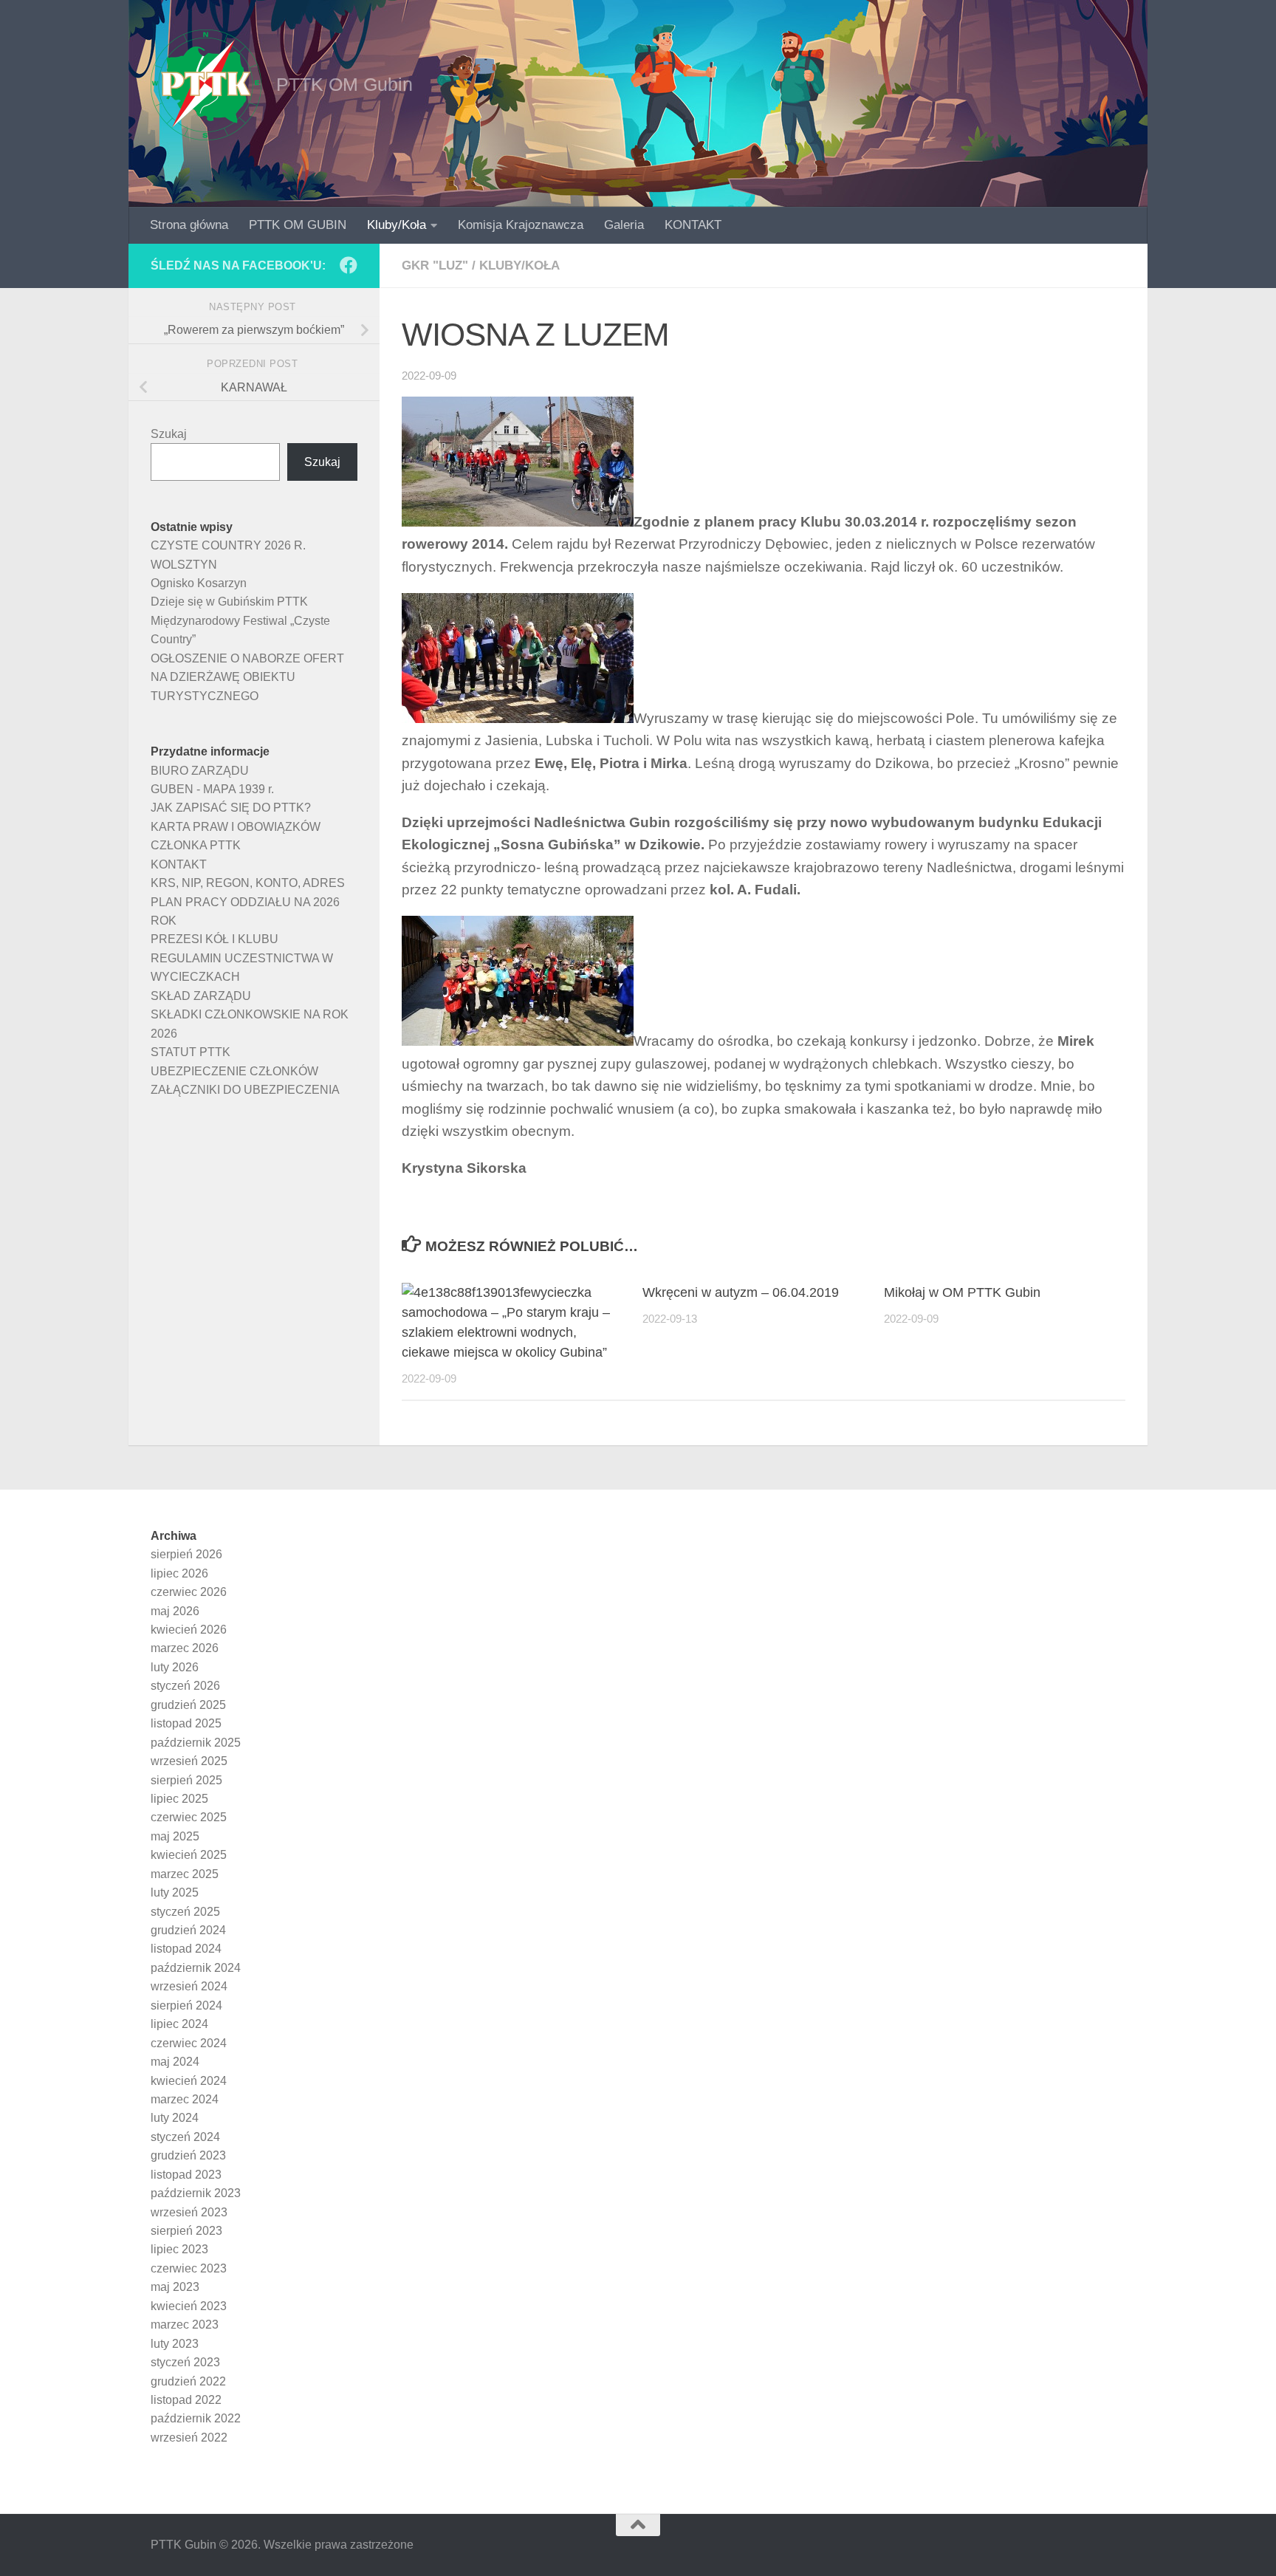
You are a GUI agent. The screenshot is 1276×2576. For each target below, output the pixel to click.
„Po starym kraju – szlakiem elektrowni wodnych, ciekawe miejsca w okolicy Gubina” (506, 1332)
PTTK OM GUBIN (298, 225)
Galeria (624, 225)
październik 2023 (196, 2193)
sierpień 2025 (186, 1780)
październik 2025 (196, 1743)
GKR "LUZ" (435, 266)
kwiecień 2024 (189, 2081)
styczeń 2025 (185, 1912)
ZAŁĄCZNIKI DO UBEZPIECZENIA (245, 1090)
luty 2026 (175, 1667)
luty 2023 (175, 2344)
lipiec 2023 (179, 2249)
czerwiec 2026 (189, 1592)
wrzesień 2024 (189, 1986)
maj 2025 (175, 1836)
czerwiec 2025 (189, 1817)
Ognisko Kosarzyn (199, 583)
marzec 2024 (185, 2099)
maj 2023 (175, 2287)
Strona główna (189, 225)
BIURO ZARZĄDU (200, 771)
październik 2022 (196, 2418)
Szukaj (169, 434)
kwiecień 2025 (189, 1855)
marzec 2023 (185, 2325)
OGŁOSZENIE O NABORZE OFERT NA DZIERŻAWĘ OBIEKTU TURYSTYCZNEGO (247, 677)
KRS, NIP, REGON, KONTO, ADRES (248, 883)
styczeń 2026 (185, 1686)
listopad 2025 (186, 1723)
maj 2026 (175, 1611)
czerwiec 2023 (189, 2268)
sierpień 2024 (186, 2005)
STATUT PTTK (191, 1052)
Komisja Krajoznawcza (521, 225)
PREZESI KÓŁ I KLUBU (215, 939)
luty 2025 (175, 1892)
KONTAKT (693, 225)
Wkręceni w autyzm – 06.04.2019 (741, 1292)
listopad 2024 (186, 1949)
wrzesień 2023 (189, 2212)
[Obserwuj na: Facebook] (349, 265)
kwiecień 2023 (189, 2306)
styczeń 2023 (185, 2362)
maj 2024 (175, 2062)
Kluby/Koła (397, 225)
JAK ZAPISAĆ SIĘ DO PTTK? (231, 808)
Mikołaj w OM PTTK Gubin (962, 1292)
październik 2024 (196, 1968)
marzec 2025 (185, 1874)
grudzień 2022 (188, 2381)
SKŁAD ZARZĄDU (201, 996)
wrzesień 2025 (189, 1761)
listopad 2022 (186, 2400)
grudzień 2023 (188, 2155)
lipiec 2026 (179, 1573)
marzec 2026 (185, 1648)
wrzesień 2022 (189, 2438)
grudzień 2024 (188, 1930)
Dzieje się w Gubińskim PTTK (229, 602)
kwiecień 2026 (189, 1630)
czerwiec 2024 (189, 2043)
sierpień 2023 (186, 2231)
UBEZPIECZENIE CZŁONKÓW (234, 1071)
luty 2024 (175, 2118)
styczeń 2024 (185, 2137)
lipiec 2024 (179, 2024)
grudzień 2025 (188, 1705)
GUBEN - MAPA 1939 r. (212, 789)
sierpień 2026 (186, 1554)
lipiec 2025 (179, 1799)
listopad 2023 (186, 2175)
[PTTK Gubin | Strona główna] (206, 85)
